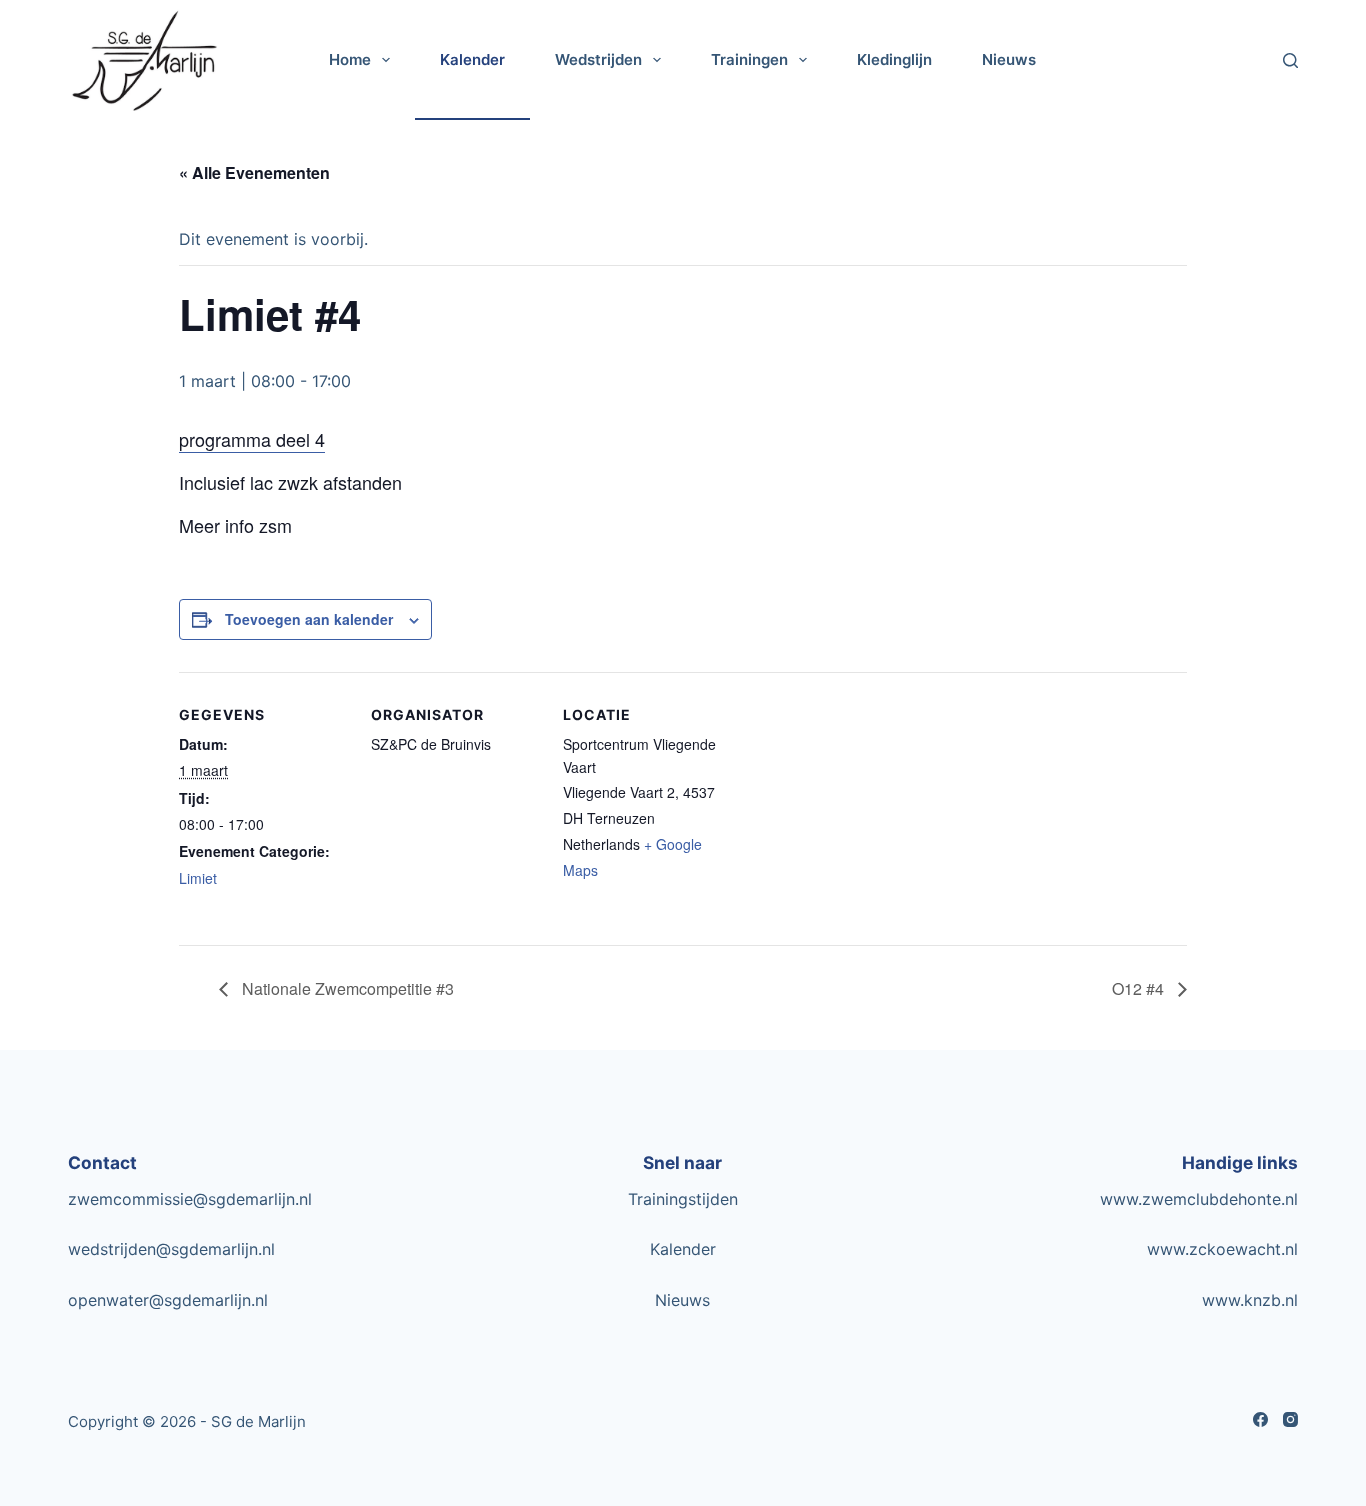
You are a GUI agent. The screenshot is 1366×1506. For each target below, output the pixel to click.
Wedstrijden (598, 59)
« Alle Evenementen (254, 172)
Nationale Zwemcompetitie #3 (346, 988)
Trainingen (749, 59)
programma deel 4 (252, 439)
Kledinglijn (894, 59)
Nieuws (1009, 59)
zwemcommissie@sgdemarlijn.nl (190, 1199)
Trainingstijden (683, 1199)
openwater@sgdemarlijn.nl (168, 1300)
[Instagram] (1290, 1419)
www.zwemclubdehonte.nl (1199, 1199)
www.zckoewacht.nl (1222, 1249)
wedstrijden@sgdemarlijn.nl (171, 1249)
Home (350, 59)
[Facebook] (1260, 1419)
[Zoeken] (1290, 60)
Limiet (198, 878)
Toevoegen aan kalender (309, 619)
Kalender (472, 59)
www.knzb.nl (1250, 1300)
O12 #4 (1140, 988)
